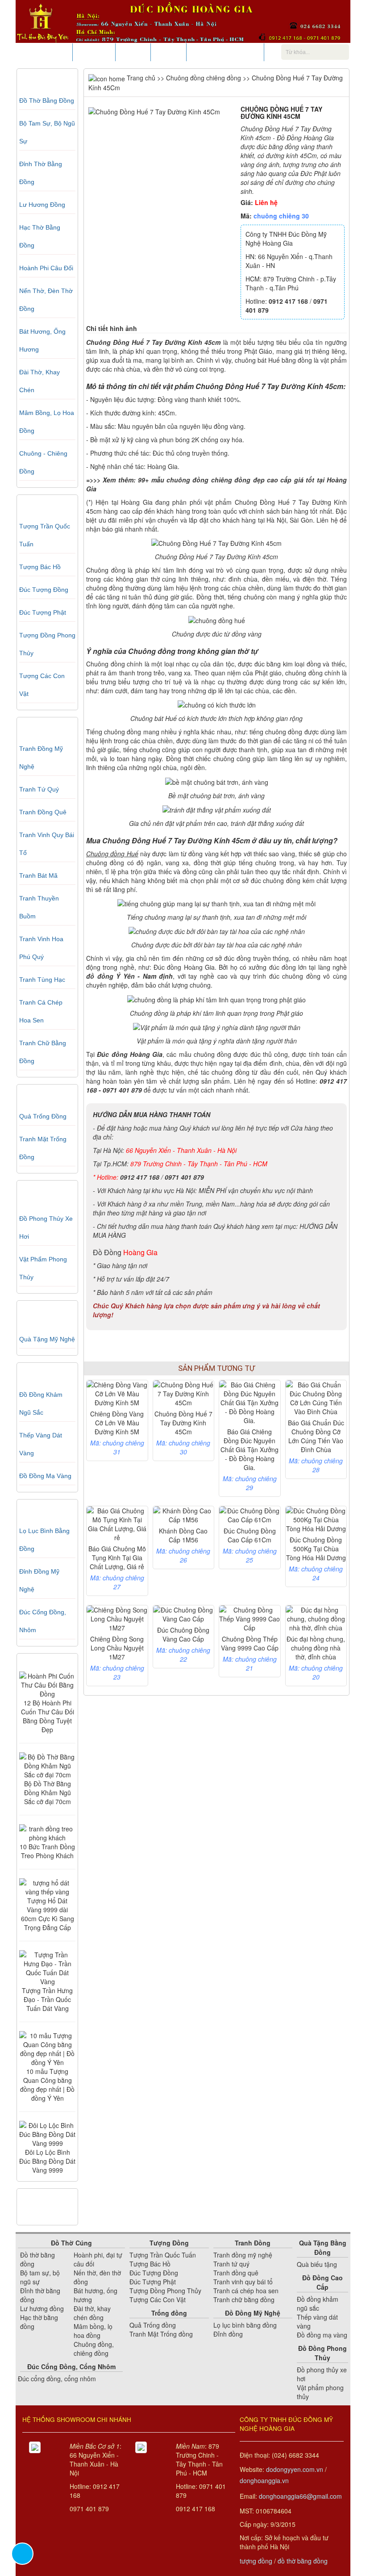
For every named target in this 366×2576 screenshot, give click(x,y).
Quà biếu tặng (317, 2264)
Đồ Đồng (107, 1252)
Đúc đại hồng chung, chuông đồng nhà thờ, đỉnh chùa (316, 1648)
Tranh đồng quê (43, 812)
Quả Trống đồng (43, 1116)
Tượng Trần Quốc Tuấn (163, 2255)
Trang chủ (140, 78)
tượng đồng (256, 2561)
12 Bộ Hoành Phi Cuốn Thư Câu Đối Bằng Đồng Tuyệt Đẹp (48, 1716)
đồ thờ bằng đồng (303, 2561)
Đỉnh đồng (228, 2334)
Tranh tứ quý (39, 789)
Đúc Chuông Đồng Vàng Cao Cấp (183, 1634)
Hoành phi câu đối (46, 268)
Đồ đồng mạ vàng (45, 1476)
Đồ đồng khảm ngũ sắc (318, 2304)
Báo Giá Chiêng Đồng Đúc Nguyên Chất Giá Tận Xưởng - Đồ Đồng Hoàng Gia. (250, 1449)
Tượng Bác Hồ (40, 567)
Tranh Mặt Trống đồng (161, 2334)
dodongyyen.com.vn (295, 2469)
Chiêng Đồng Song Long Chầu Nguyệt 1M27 (117, 1648)
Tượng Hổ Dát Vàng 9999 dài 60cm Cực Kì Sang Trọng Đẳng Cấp (48, 1914)
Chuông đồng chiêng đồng (204, 78)
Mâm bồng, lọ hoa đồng (93, 2331)
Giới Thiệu (94, 52)
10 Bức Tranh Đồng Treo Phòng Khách (47, 1851)
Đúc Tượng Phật (43, 612)
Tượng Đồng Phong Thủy (165, 2291)
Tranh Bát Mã (38, 875)
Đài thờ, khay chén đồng (92, 2313)
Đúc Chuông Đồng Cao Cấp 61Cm (250, 1535)
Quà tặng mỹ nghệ (47, 1339)
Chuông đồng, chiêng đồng (94, 2349)
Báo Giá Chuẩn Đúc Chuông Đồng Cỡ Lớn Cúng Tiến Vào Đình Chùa (316, 1436)
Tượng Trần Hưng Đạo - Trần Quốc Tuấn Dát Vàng (47, 1999)
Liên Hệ (168, 52)
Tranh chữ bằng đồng (244, 2300)
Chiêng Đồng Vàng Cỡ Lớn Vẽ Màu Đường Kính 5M (117, 1423)
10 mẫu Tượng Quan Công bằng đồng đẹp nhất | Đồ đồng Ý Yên (47, 2085)
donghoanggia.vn (264, 2480)
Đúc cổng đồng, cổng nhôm (57, 2379)
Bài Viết (133, 52)
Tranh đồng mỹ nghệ (243, 2255)
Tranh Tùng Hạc (42, 980)
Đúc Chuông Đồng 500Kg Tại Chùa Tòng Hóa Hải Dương (316, 1549)
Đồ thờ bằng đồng (47, 101)
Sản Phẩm (51, 52)
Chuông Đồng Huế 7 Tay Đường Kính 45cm (153, 342)
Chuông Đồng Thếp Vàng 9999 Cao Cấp (250, 1643)
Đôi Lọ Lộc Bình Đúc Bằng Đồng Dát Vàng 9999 (47, 2161)
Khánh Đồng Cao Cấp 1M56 (183, 1535)
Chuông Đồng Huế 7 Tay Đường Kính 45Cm (183, 1423)
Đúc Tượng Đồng (154, 2273)
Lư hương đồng (42, 205)
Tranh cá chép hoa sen (246, 2291)
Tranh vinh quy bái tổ (243, 2282)
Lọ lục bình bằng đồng (245, 2325)
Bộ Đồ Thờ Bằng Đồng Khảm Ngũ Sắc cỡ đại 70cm (48, 1793)
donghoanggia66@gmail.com (300, 2496)
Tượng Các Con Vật (158, 2300)
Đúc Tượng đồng (44, 590)
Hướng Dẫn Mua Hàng (225, 52)
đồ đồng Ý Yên (110, 976)
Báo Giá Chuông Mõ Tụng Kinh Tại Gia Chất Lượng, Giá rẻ (117, 1558)
